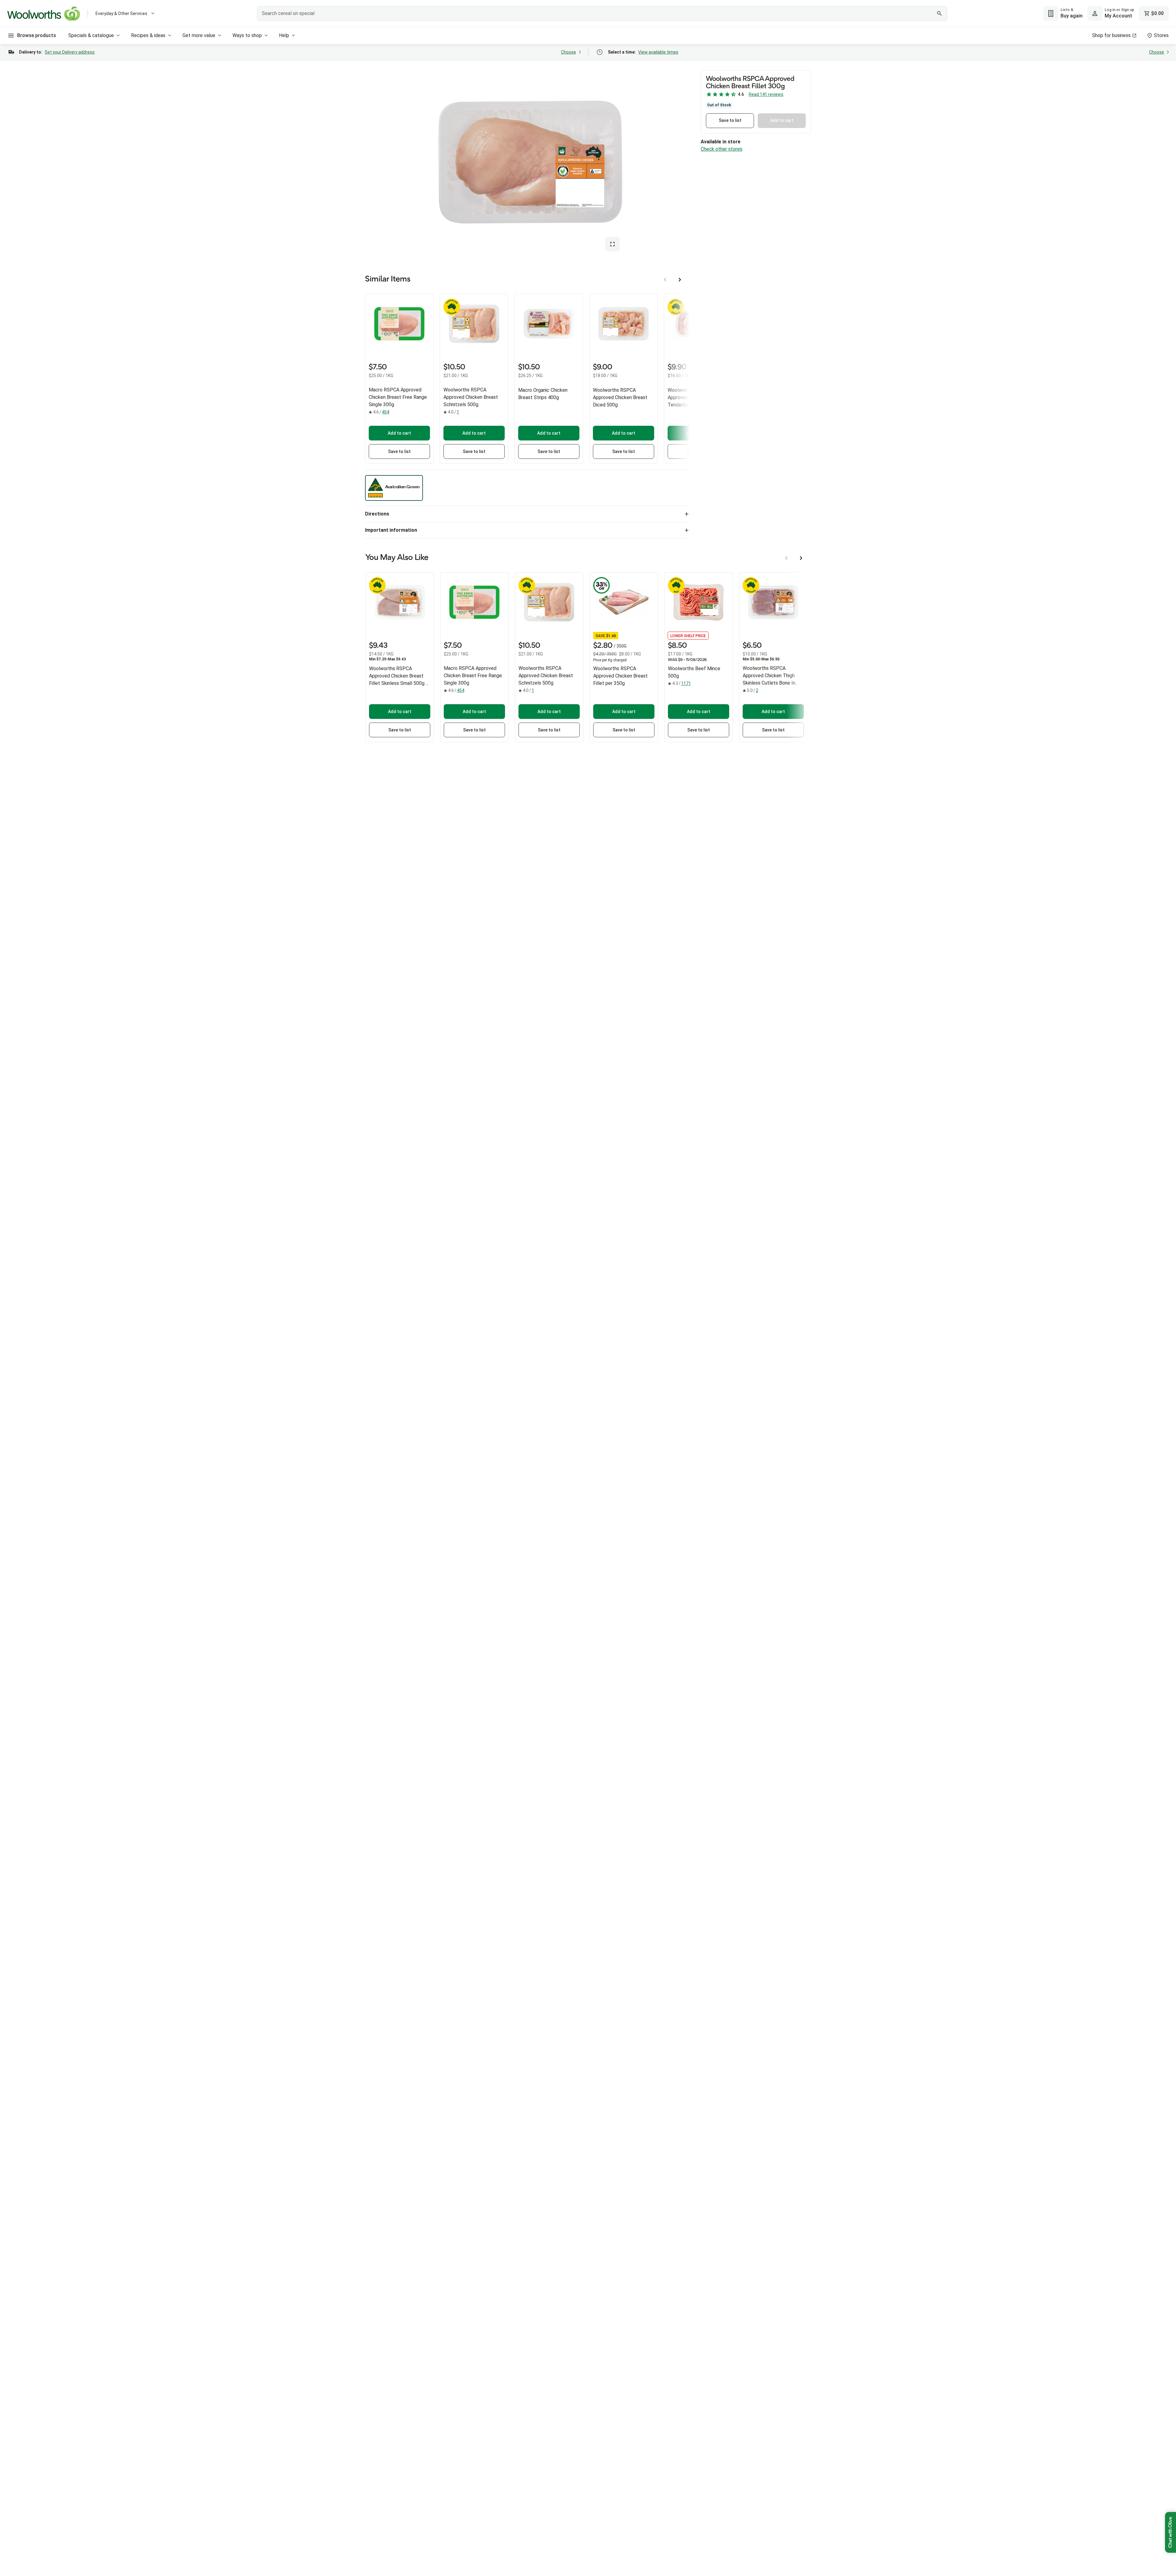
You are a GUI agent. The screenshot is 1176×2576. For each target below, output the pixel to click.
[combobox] (602, 13)
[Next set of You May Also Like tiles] (801, 558)
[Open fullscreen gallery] (612, 244)
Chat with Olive (1170, 2532)
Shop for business (1111, 35)
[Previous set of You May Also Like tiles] (786, 558)
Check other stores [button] (722, 149)
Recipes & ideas (148, 35)
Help (284, 35)
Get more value (199, 35)
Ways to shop (247, 35)
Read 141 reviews (766, 94)
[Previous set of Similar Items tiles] (665, 280)
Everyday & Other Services (121, 13)
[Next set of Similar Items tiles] (680, 280)
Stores (1161, 35)
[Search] (939, 13)
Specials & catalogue (91, 35)
